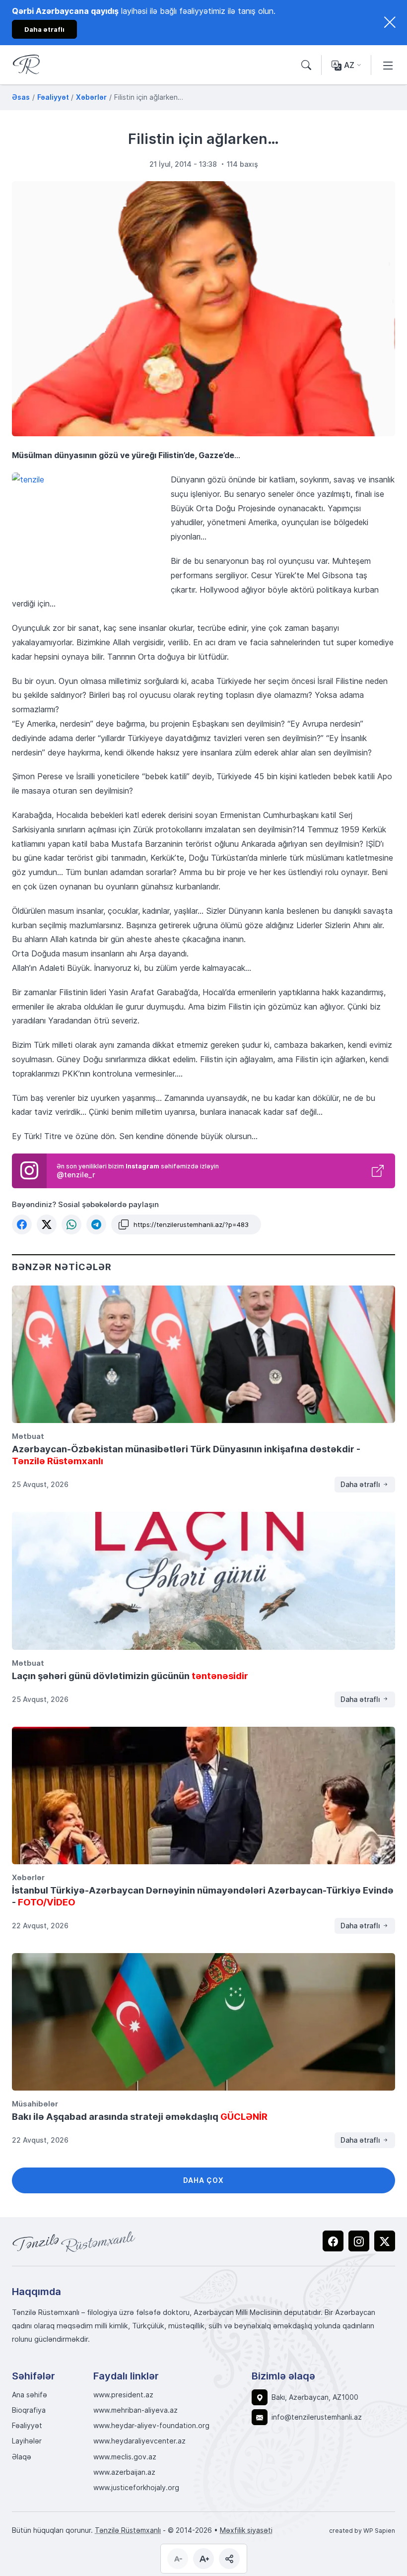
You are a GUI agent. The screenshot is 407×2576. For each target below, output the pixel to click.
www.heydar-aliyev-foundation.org (151, 2426)
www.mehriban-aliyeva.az (136, 2410)
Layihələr (27, 2441)
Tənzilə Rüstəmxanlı (128, 2530)
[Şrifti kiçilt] (178, 2559)
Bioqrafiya (29, 2410)
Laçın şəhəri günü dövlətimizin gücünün (130, 1676)
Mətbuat (28, 1436)
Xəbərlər (28, 1877)
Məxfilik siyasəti (246, 2530)
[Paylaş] (229, 2559)
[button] (22, 1224)
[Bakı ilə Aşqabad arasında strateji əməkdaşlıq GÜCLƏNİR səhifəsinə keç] (203, 2022)
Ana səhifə (30, 2395)
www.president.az (123, 2395)
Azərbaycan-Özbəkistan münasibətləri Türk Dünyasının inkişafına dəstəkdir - (186, 1455)
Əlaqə (22, 2457)
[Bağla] (390, 22)
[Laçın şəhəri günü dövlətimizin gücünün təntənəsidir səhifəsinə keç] (203, 1581)
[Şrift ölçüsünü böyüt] (203, 2559)
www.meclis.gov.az (125, 2457)
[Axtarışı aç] (306, 65)
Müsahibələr (35, 2103)
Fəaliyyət (27, 2426)
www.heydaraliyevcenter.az (139, 2441)
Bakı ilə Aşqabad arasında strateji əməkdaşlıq (140, 2116)
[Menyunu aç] (388, 65)
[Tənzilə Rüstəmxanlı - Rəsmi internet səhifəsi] (74, 2241)
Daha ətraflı (361, 1484)
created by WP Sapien (362, 2530)
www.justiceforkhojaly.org (136, 2488)
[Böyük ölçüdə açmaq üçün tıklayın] (203, 309)
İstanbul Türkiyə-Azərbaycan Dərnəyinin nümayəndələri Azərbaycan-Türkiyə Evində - (203, 1896)
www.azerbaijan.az (124, 2472)
